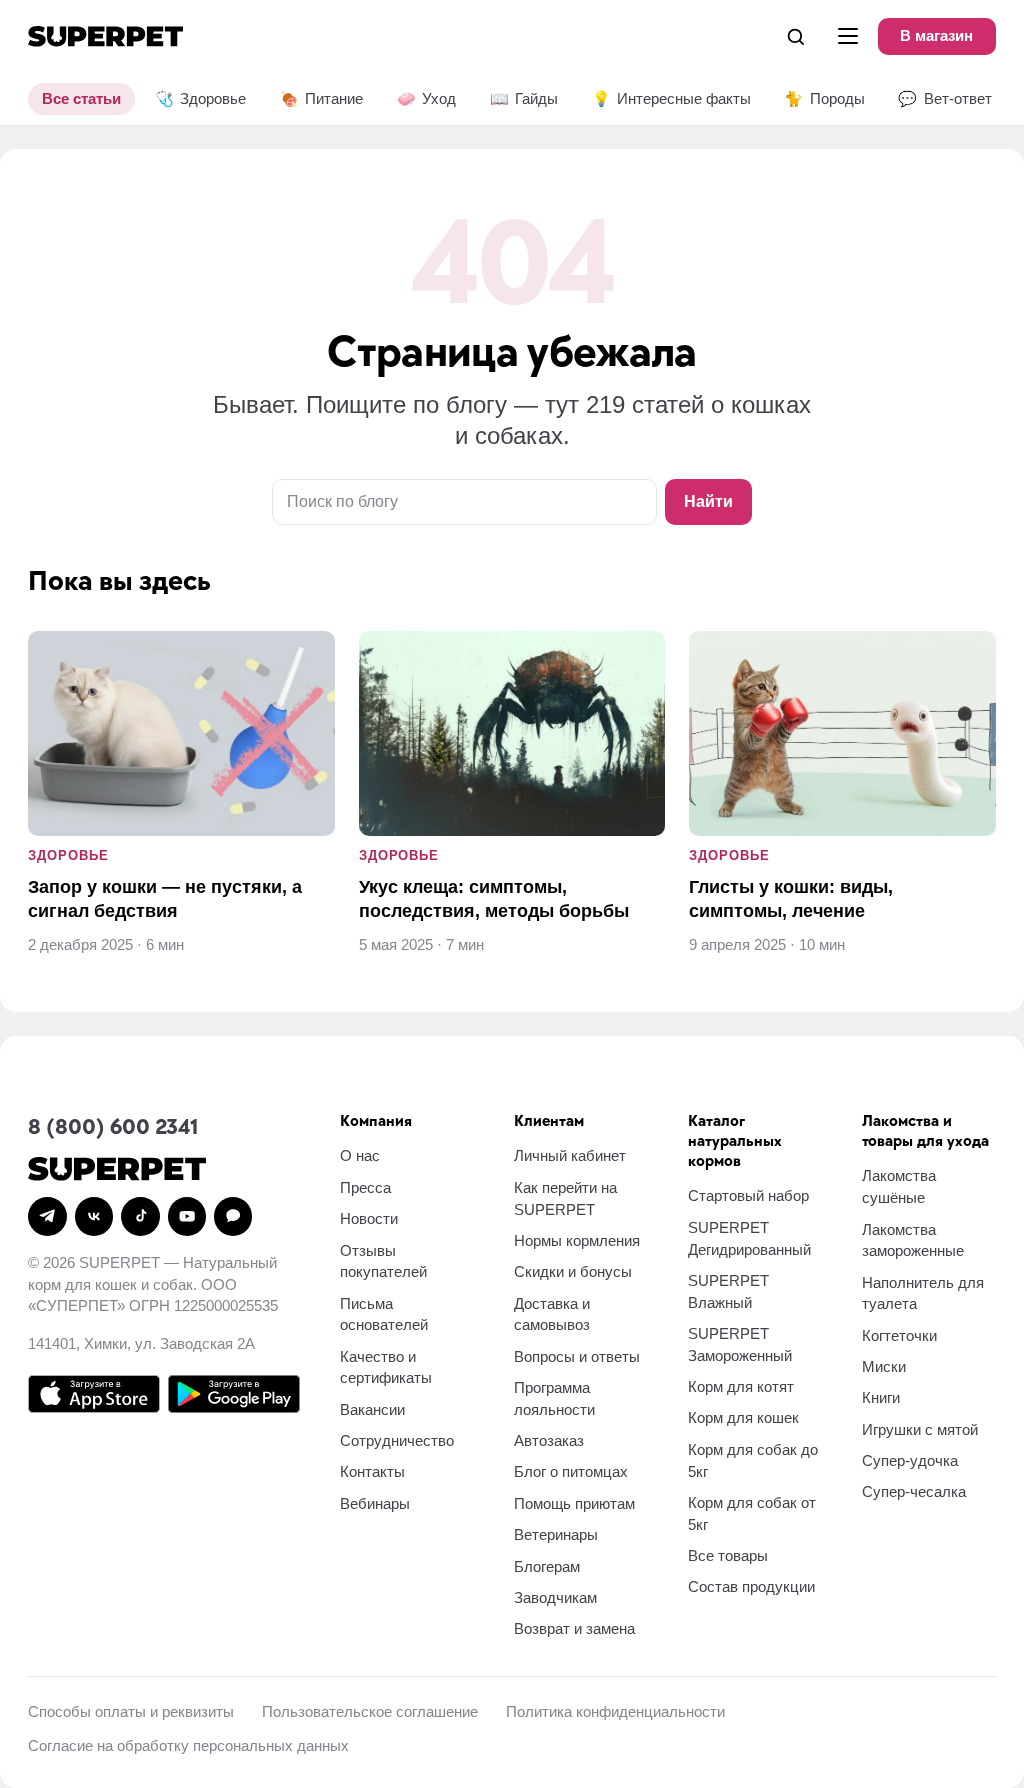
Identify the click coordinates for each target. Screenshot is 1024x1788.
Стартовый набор (748, 1195)
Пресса (365, 1187)
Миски (884, 1366)
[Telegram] (47, 1216)
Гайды (524, 98)
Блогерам (547, 1566)
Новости (369, 1218)
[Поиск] (796, 36)
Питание (321, 98)
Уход (426, 98)
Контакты (372, 1471)
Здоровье (200, 98)
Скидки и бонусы (573, 1271)
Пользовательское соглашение (370, 1711)
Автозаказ (549, 1440)
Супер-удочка (910, 1460)
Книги (881, 1397)
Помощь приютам (574, 1503)
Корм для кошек (743, 1417)
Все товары (728, 1555)
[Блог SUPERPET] (105, 36)
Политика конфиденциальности (615, 1711)
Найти (708, 501)
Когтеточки (899, 1335)
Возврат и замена (574, 1628)
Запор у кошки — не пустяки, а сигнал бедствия (165, 898)
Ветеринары (556, 1534)
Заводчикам (555, 1597)
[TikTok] (140, 1216)
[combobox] (464, 502)
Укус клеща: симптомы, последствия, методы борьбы (494, 898)
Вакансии (372, 1409)
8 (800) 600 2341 (113, 1127)
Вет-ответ (944, 98)
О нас (360, 1155)
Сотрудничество (397, 1440)
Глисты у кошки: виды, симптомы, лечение (791, 898)
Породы (824, 98)
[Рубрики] (848, 36)
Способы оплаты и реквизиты (131, 1711)
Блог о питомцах (571, 1471)
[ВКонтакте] (94, 1216)
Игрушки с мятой (920, 1429)
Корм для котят (741, 1386)
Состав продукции (751, 1586)
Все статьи (81, 98)
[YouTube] (187, 1216)
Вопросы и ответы (577, 1356)
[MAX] (233, 1216)
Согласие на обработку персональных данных (188, 1745)
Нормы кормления (577, 1240)
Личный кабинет (570, 1155)
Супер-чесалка (914, 1491)
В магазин (936, 35)
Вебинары (375, 1503)
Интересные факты (671, 98)
